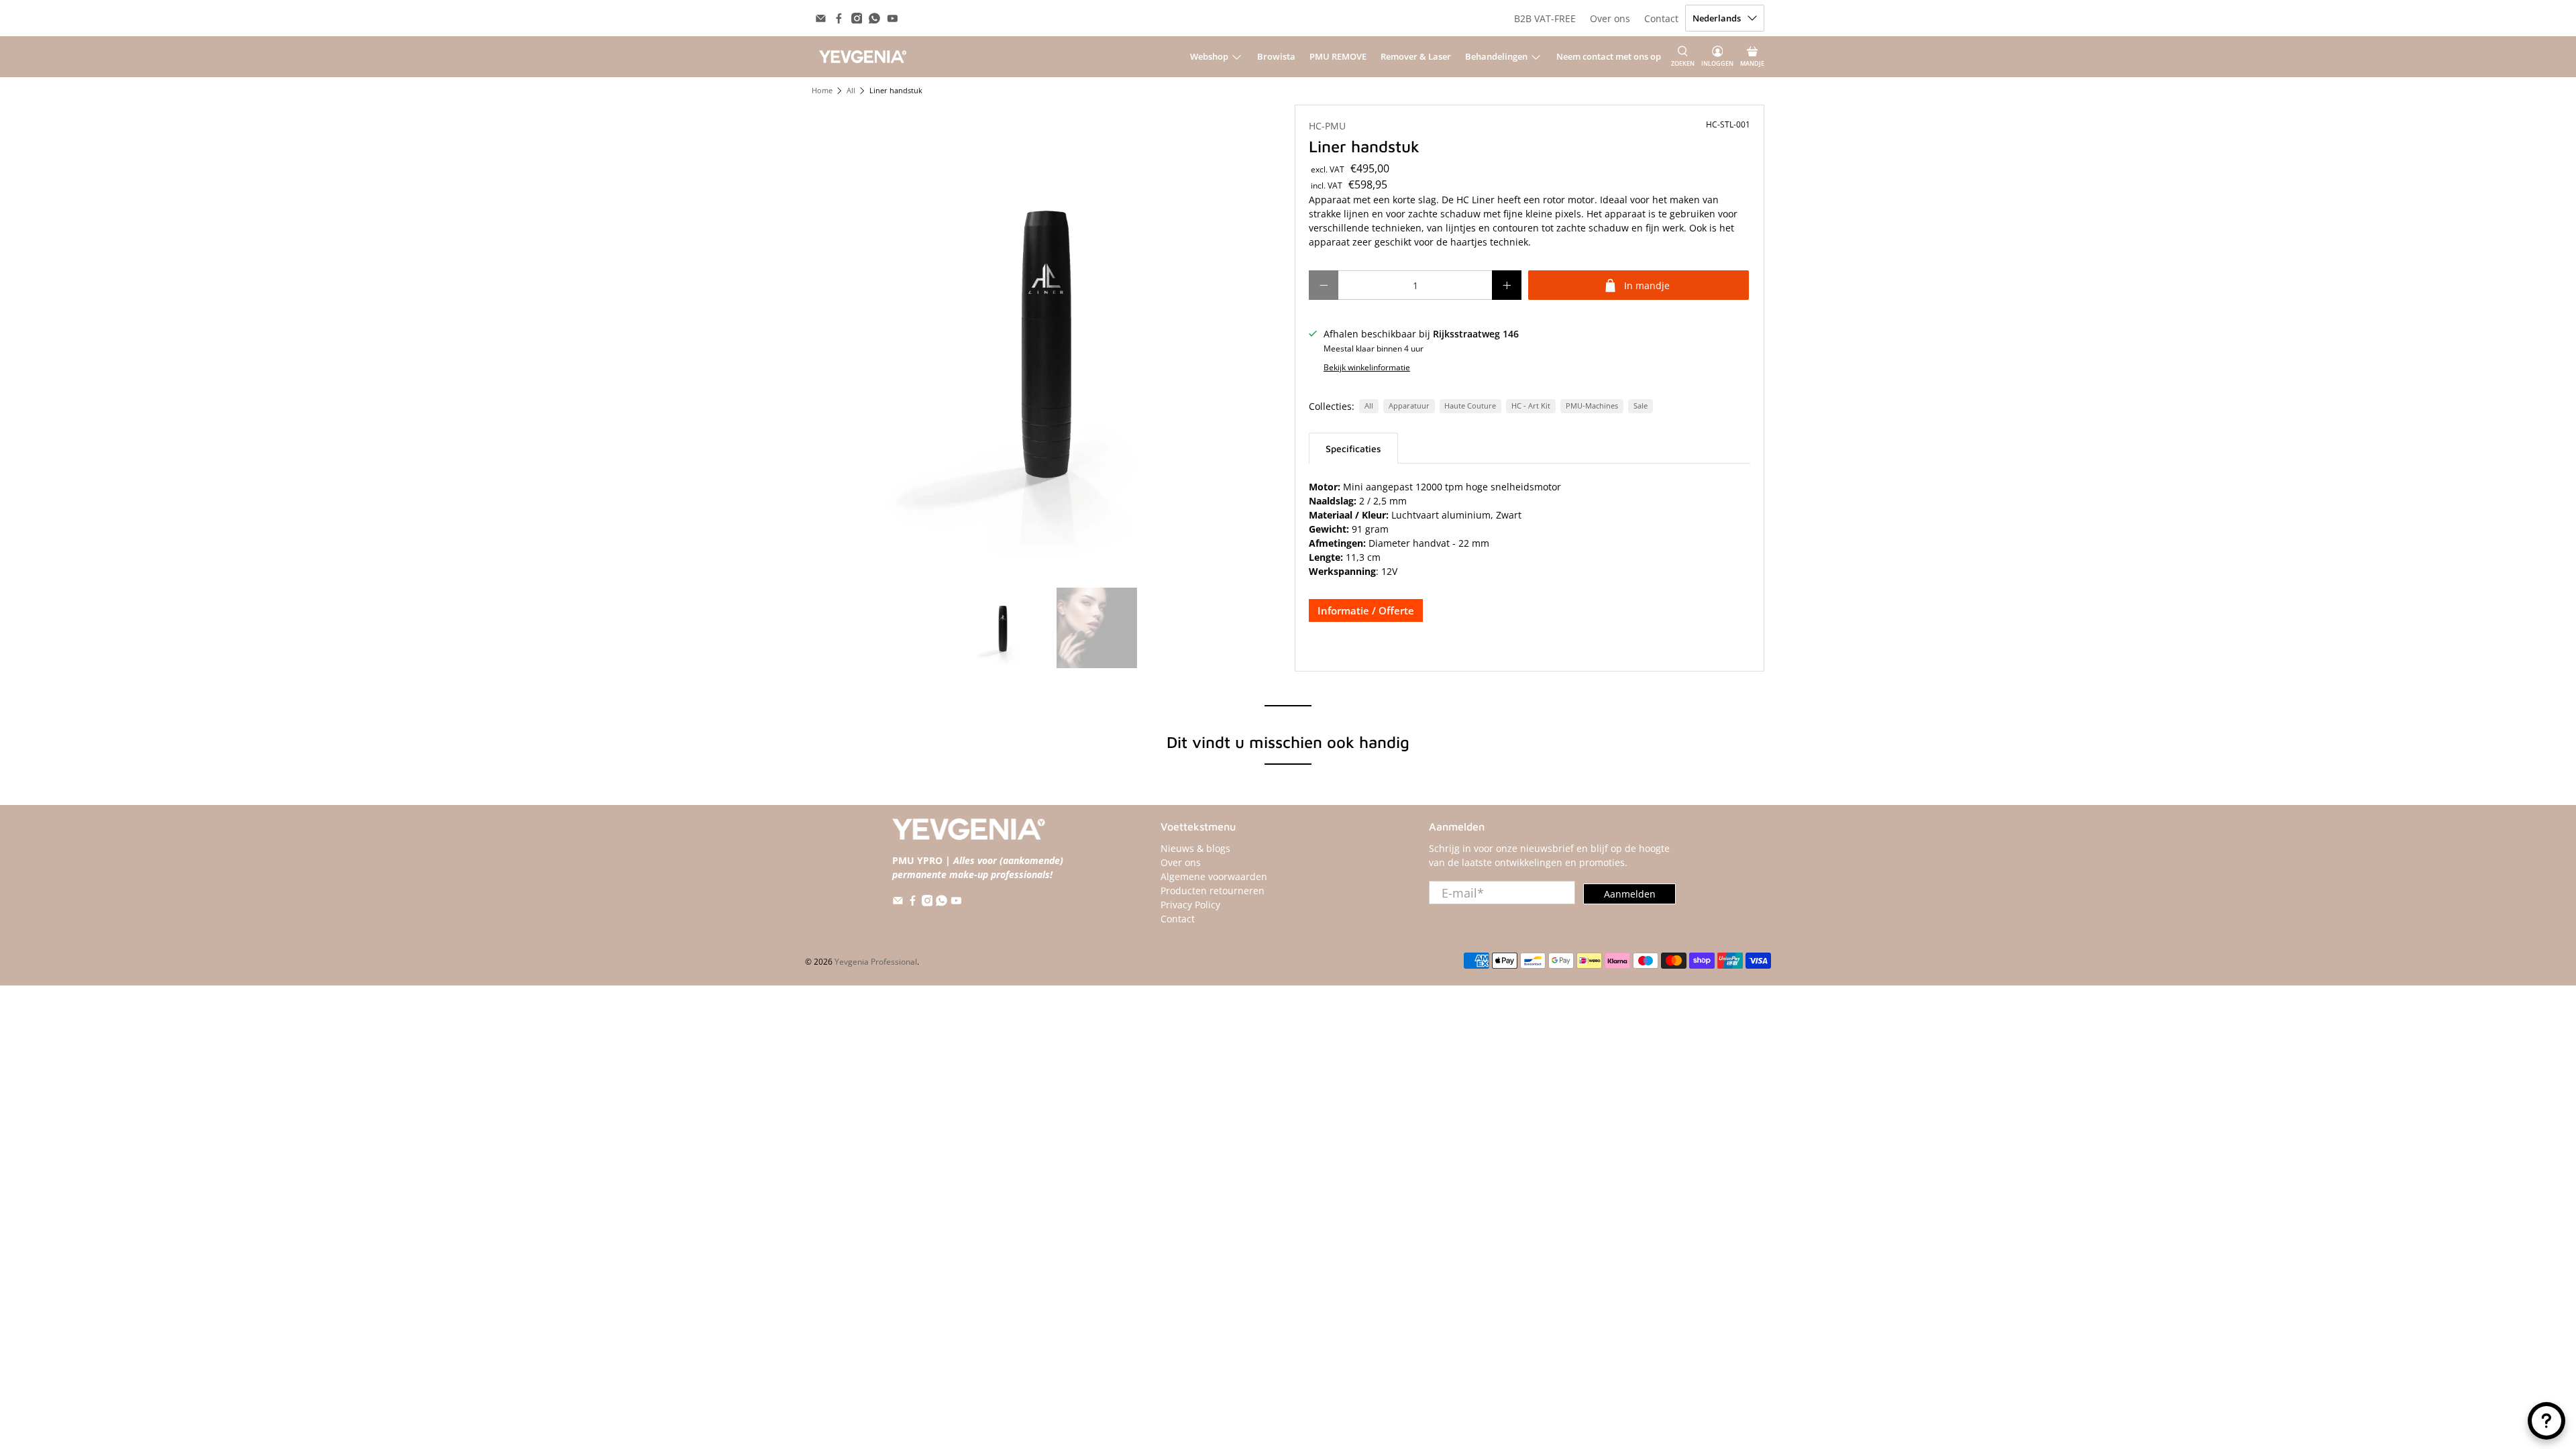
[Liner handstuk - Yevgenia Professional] (1046, 339)
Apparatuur (1409, 406)
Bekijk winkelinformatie (1367, 367)
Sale (1641, 406)
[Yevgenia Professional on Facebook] (839, 18)
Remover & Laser (1416, 56)
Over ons (1610, 18)
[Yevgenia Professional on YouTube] (893, 18)
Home (822, 91)
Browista (1276, 56)
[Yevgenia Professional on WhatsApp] (874, 18)
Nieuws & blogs (1195, 848)
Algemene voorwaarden (1214, 876)
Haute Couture (1470, 406)
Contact (1661, 18)
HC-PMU (1327, 126)
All (851, 91)
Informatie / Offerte (1366, 610)
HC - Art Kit (1531, 406)
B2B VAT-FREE (1545, 18)
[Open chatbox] (2546, 1421)
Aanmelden (1630, 894)
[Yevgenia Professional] (863, 56)
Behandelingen (1496, 56)
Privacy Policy (1190, 905)
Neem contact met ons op (1609, 56)
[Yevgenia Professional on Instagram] (857, 18)
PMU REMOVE (1338, 56)
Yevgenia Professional (876, 962)
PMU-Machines (1592, 406)
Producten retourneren (1213, 891)
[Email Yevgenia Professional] (821, 18)
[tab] (1353, 448)
